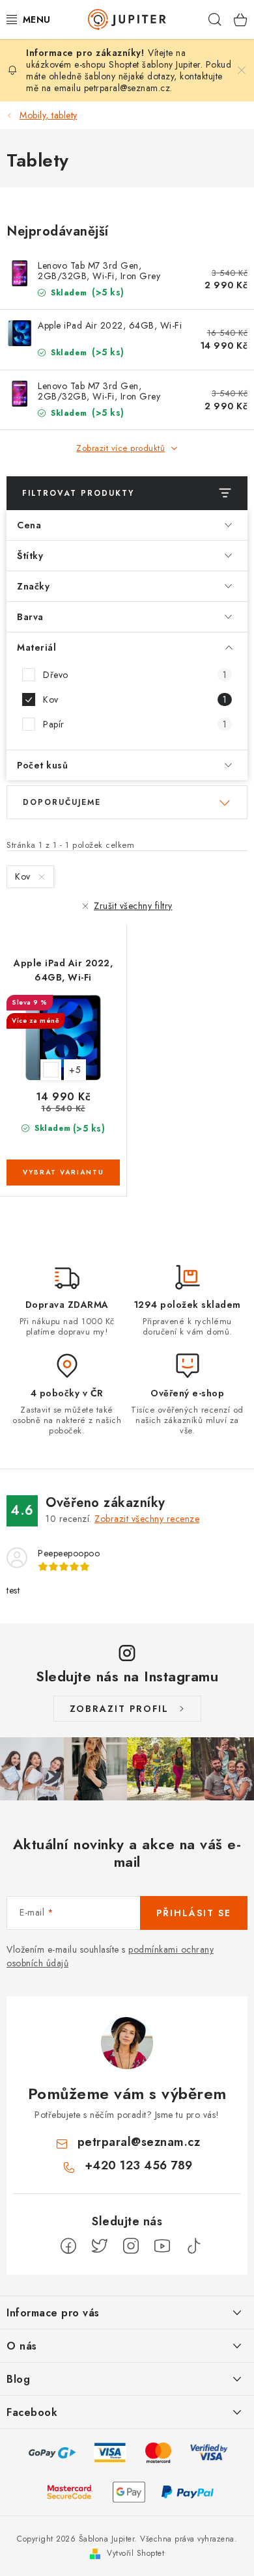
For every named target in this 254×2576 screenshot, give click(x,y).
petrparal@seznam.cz (127, 88)
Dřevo (135, 675)
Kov (135, 699)
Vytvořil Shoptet (135, 2553)
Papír (135, 724)
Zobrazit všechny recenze (147, 1519)
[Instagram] (131, 2246)
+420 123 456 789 (139, 2165)
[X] (100, 2246)
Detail (63, 1173)
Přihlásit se (194, 1913)
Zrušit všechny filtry (133, 906)
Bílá (51, 1070)
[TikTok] (193, 2246)
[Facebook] (68, 2246)
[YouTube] (162, 2246)
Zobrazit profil (119, 1709)
